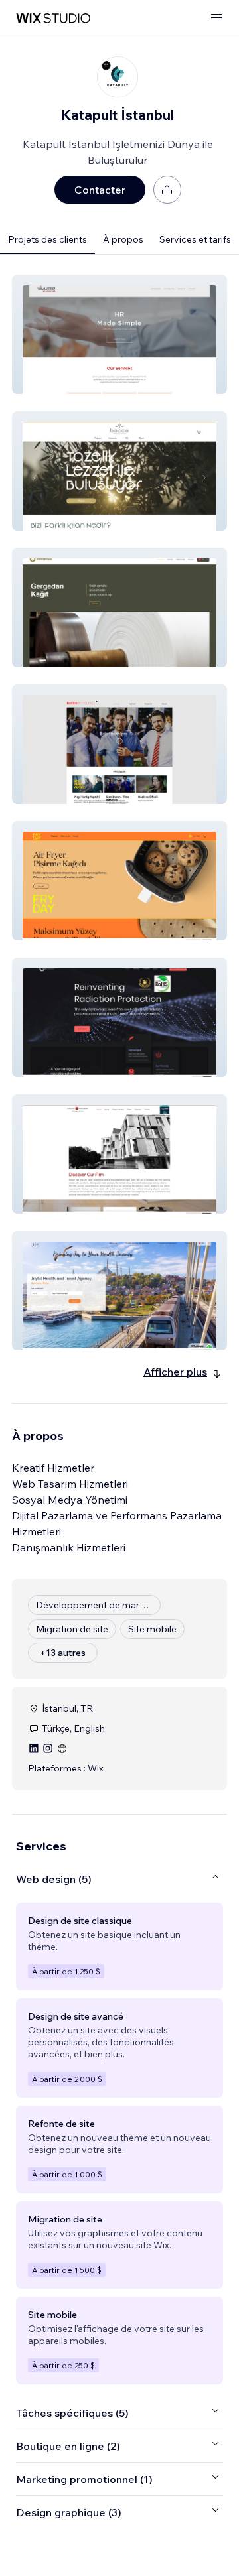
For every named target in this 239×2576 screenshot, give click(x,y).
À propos (123, 239)
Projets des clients (47, 239)
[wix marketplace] (53, 18)
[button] (119, 334)
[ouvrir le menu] (216, 18)
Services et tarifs (195, 239)
